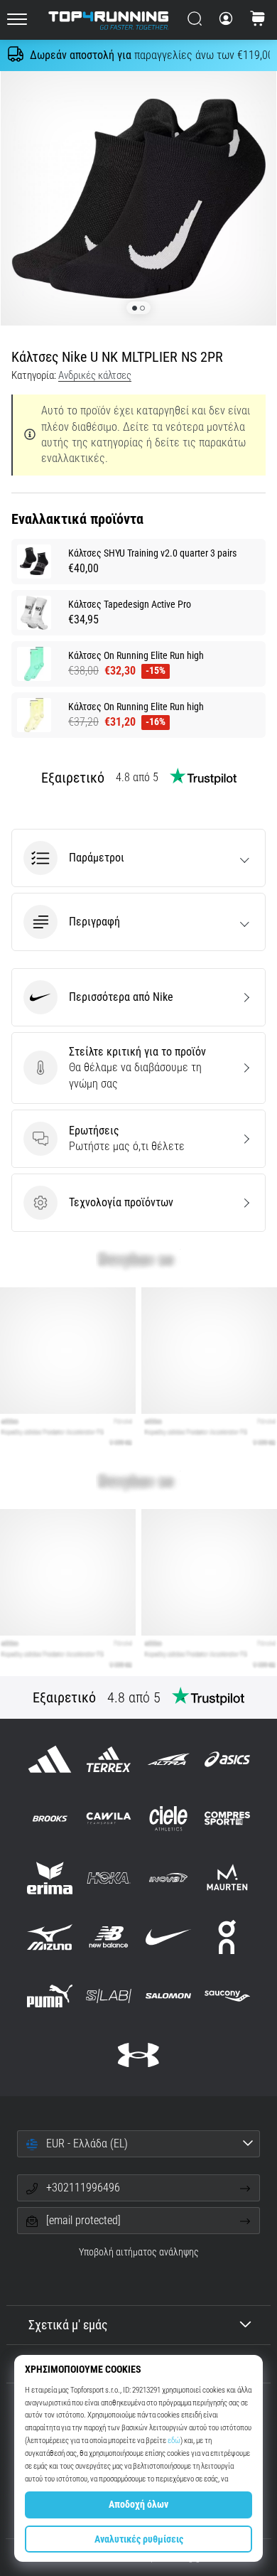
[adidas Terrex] (109, 1760)
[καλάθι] (258, 20)
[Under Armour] (138, 2055)
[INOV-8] (168, 1878)
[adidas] (50, 1760)
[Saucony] (227, 1996)
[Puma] (50, 1996)
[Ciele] (168, 1819)
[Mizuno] (50, 1937)
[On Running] (227, 1937)
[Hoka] (109, 1878)
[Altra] (168, 1760)
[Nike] (168, 1937)
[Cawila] (109, 1819)
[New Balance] (109, 1937)
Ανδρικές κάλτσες (95, 375)
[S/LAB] (109, 1996)
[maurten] (227, 1878)
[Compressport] (227, 1819)
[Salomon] (168, 1996)
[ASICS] (227, 1760)
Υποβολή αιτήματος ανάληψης (139, 2252)
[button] (138, 858)
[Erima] (50, 1878)
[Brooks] (50, 1819)
